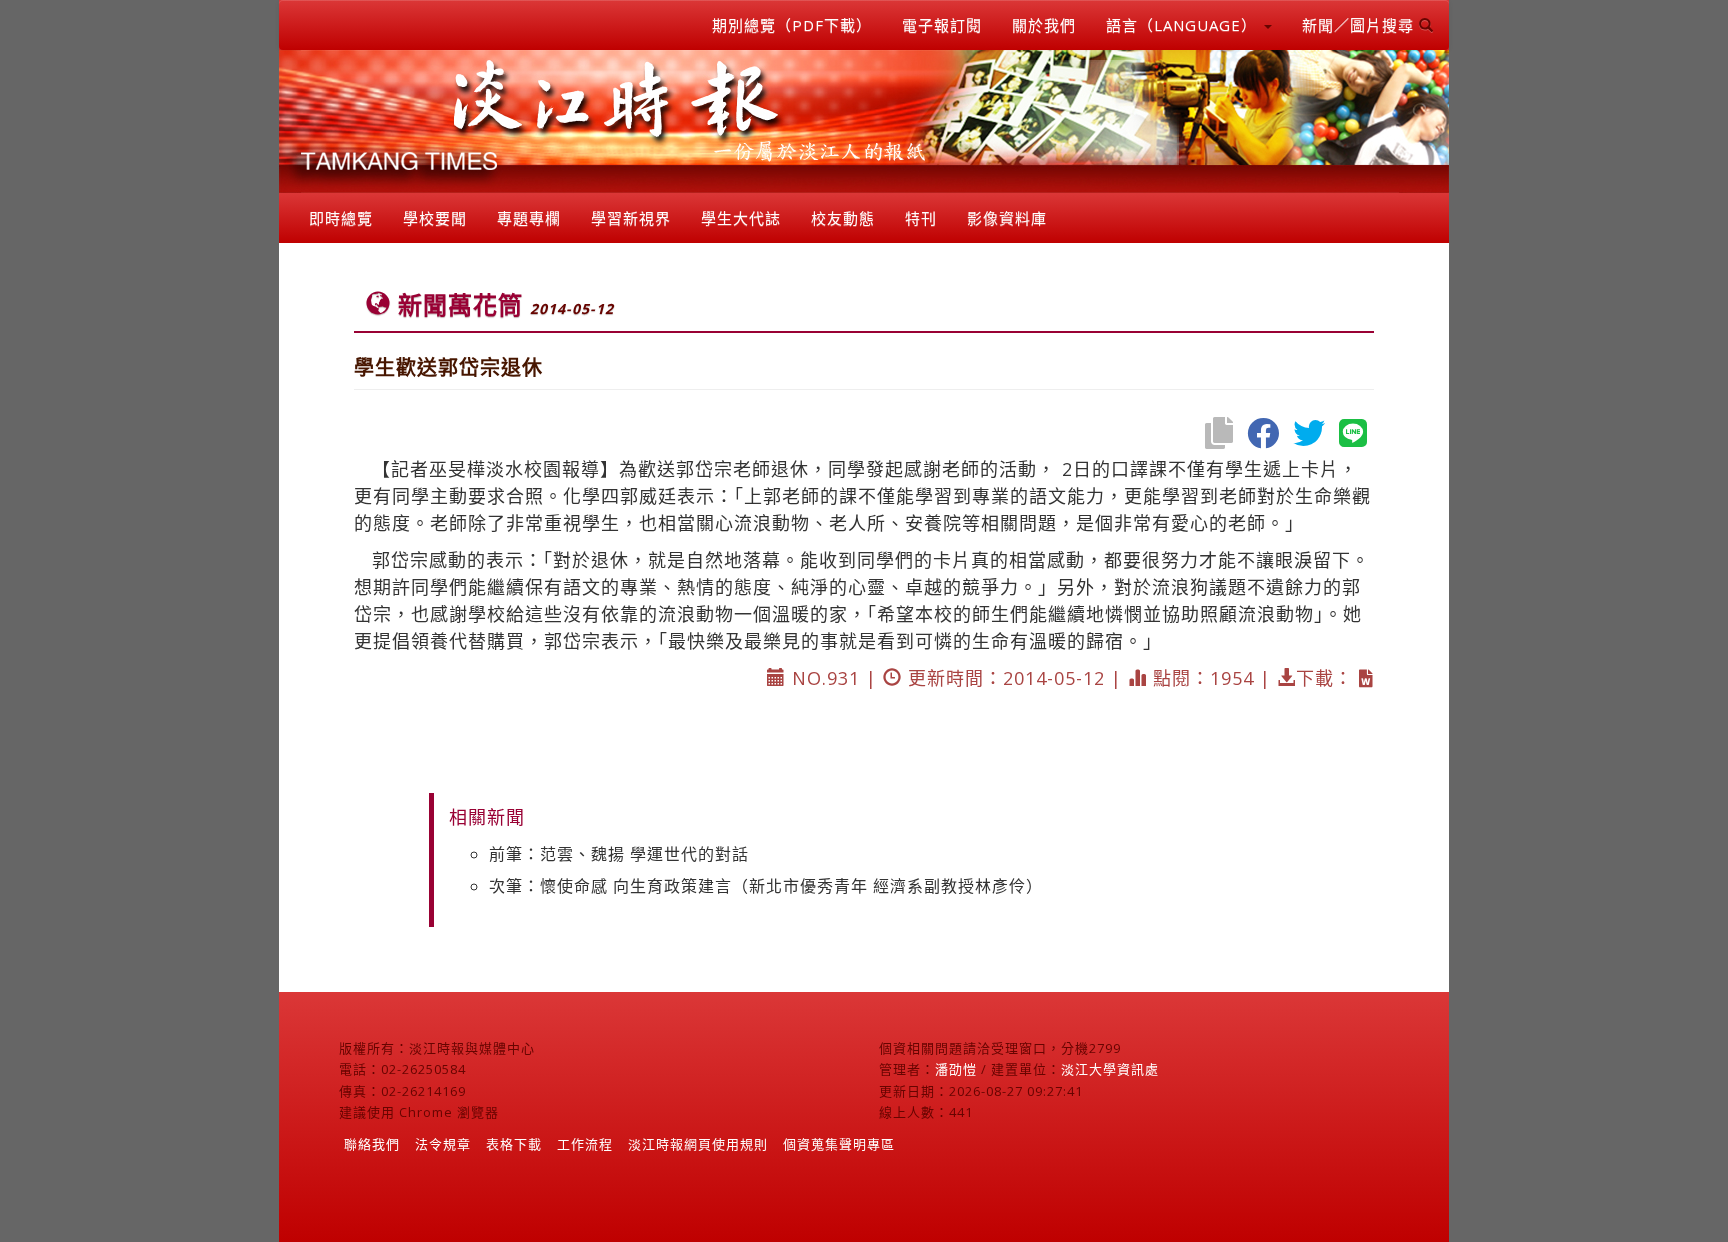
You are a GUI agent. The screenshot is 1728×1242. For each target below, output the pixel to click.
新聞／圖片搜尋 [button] (1360, 25)
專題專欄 (529, 218)
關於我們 (1044, 25)
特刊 (921, 218)
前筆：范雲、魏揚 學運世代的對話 (619, 854)
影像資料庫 (1007, 218)
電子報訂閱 (942, 25)
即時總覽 (341, 218)
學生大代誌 (741, 218)
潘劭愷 (956, 1069)
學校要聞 (435, 218)
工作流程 (585, 1144)
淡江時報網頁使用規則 (698, 1144)
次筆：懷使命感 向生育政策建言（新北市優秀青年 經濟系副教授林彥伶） (766, 886)
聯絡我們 (372, 1144)
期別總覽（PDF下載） (792, 25)
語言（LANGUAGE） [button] (1184, 25)
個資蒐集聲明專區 (839, 1144)
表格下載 (514, 1144)
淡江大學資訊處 (1110, 1069)
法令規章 (443, 1144)
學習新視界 (631, 218)
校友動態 (843, 218)
